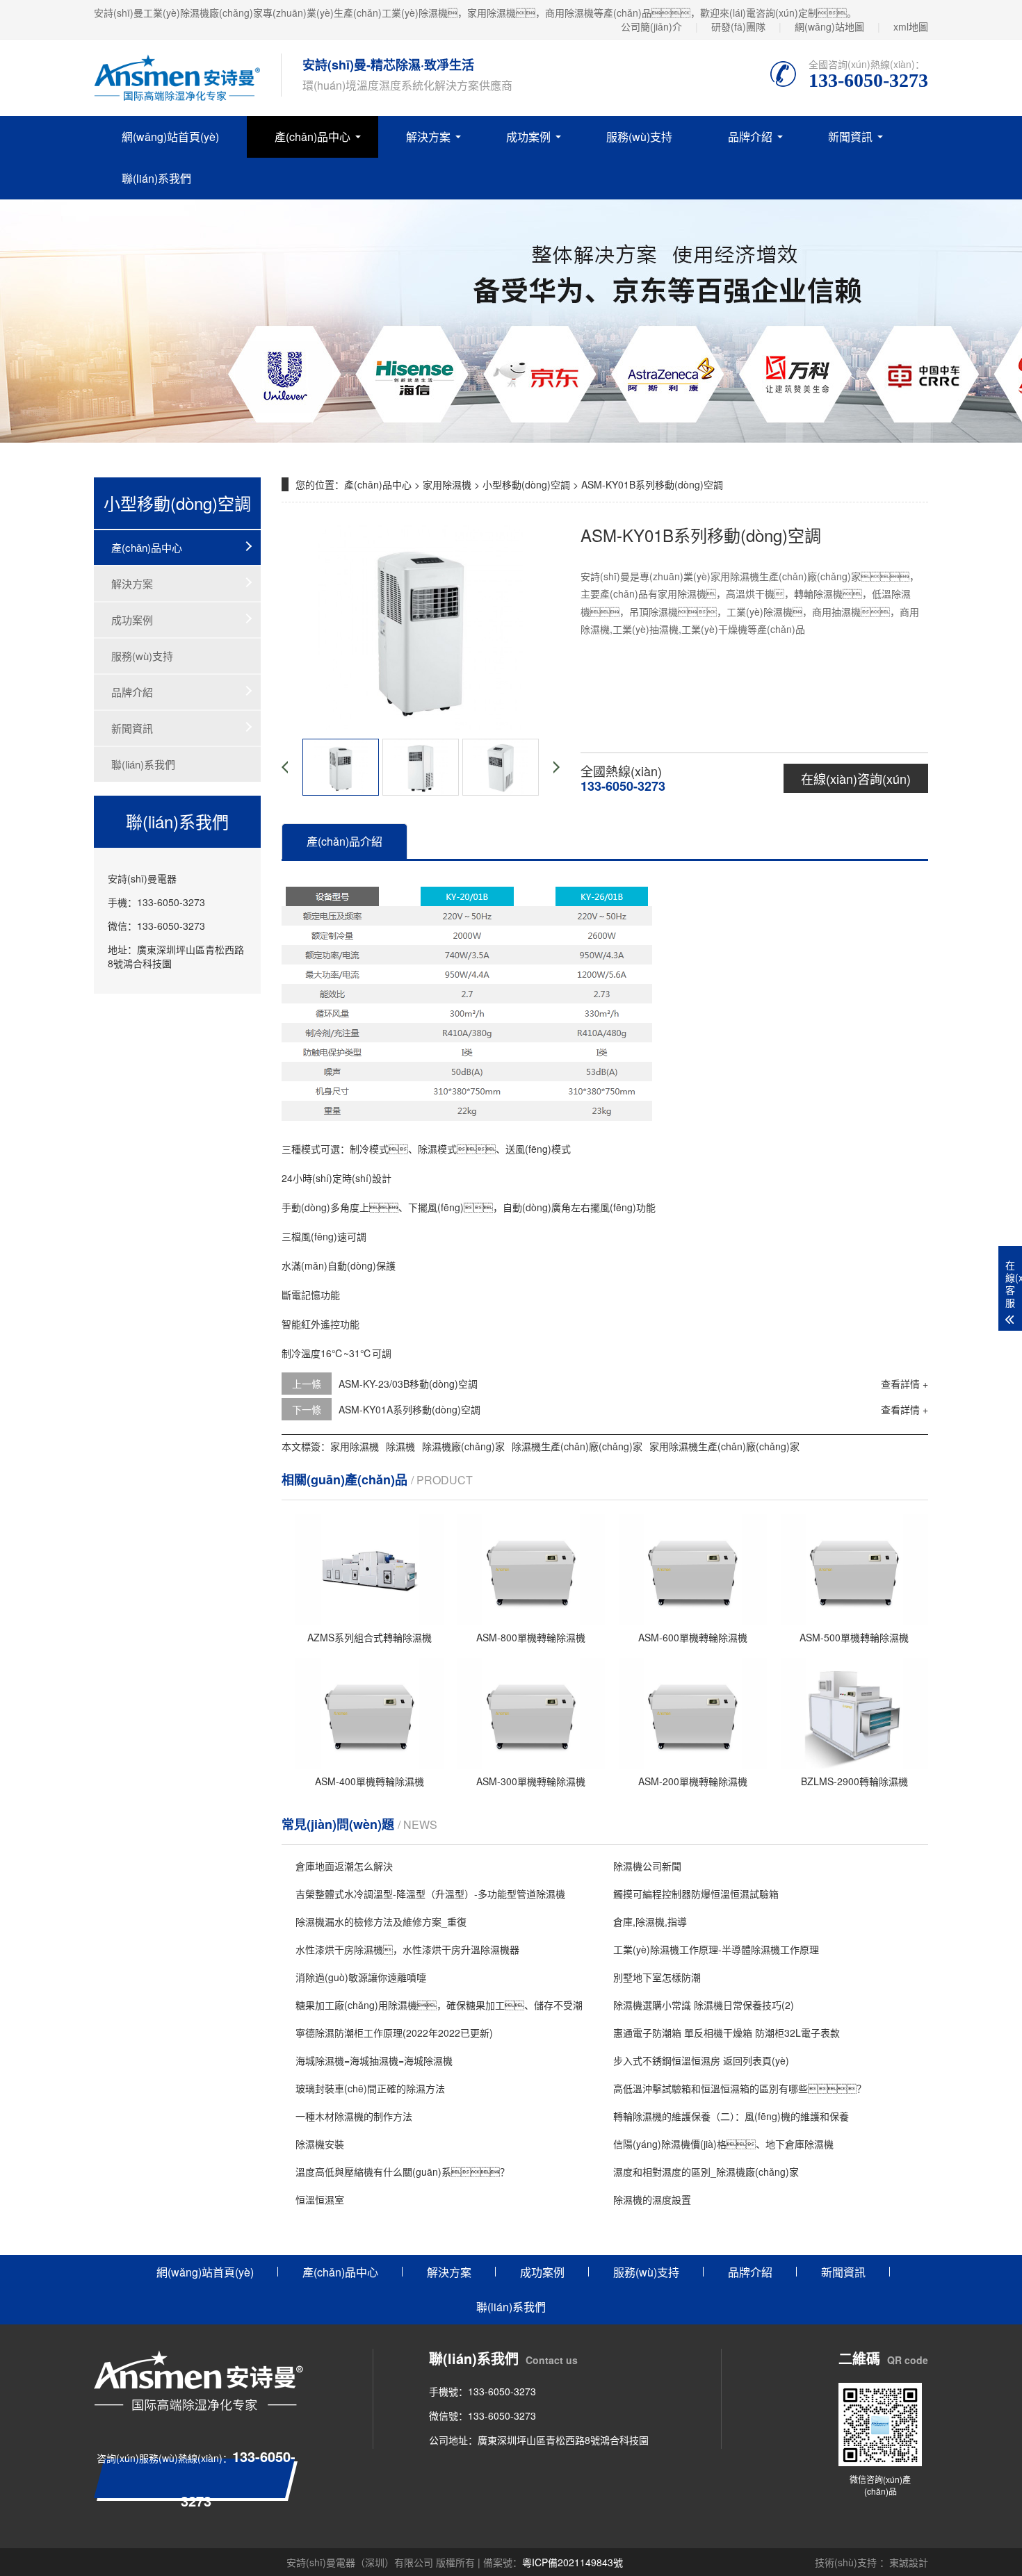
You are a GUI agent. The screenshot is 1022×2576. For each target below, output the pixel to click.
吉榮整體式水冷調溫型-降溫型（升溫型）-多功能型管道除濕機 (430, 1894)
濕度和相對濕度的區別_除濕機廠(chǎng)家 (706, 2172)
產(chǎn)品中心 (313, 137)
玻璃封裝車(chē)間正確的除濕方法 (370, 2088)
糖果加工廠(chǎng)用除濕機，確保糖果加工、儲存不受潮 (439, 2005)
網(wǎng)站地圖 (829, 26)
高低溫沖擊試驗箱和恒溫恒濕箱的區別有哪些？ (740, 2088)
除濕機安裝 (320, 2144)
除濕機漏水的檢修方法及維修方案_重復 (381, 1921)
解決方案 (428, 137)
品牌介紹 (750, 137)
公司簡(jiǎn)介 (651, 26)
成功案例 (528, 137)
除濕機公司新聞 (647, 1866)
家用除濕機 (447, 484)
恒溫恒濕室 (320, 2199)
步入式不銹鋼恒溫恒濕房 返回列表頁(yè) (701, 2060)
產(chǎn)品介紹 (344, 841)
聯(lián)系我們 (156, 178)
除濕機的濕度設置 (652, 2199)
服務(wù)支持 (639, 137)
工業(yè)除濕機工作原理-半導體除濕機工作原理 (716, 1949)
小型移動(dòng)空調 (526, 484)
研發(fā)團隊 (738, 26)
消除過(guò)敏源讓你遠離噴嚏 (361, 1977)
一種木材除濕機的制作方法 (354, 2116)
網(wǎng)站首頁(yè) (170, 137)
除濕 (428, 1149)
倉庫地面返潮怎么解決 (344, 1866)
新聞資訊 (850, 137)
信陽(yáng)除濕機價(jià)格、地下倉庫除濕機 (723, 2144)
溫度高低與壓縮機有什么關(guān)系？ (403, 2172)
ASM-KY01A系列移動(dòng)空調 (409, 1409)
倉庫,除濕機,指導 (650, 1921)
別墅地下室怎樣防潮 (657, 1977)
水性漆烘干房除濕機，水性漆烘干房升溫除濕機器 (407, 1949)
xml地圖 (911, 26)
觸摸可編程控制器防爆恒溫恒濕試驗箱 (696, 1894)
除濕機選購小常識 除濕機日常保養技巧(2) (704, 2005)
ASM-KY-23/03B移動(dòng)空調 (408, 1384)
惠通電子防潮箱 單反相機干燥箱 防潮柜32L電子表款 (727, 2033)
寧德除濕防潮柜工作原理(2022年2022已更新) (394, 2033)
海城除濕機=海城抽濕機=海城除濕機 (374, 2060)
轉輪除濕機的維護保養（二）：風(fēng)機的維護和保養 (731, 2116)
